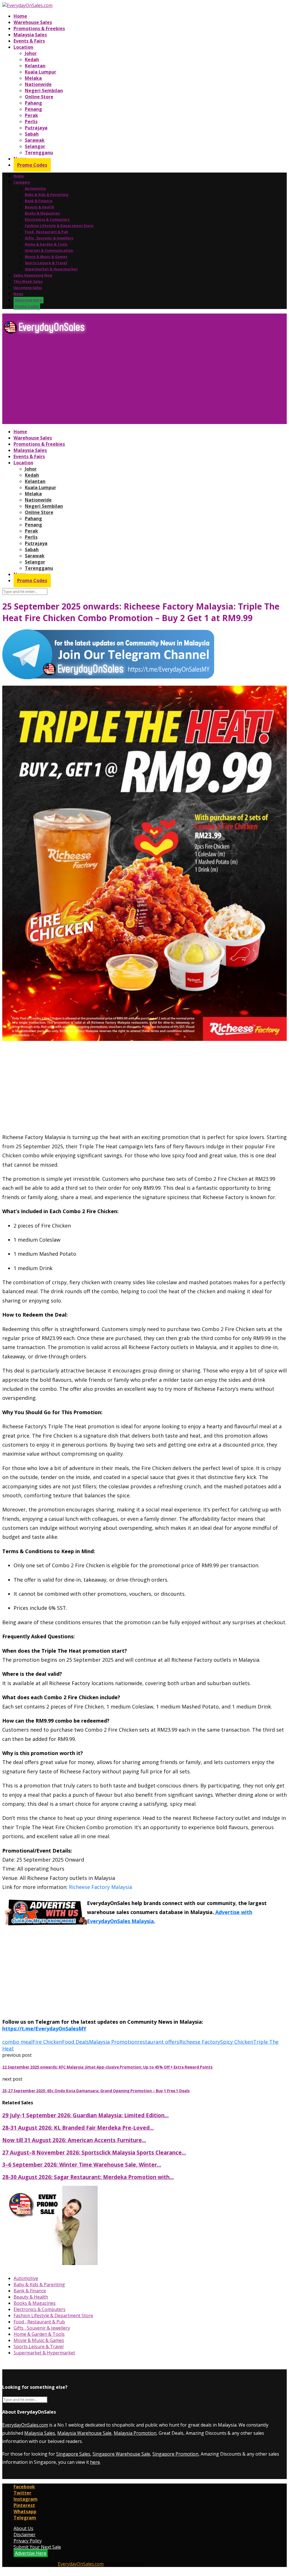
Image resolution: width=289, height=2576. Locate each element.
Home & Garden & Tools (46, 244)
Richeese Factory (200, 2042)
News (18, 294)
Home (20, 16)
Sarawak (35, 140)
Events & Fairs (29, 41)
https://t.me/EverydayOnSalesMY (44, 2028)
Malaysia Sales (30, 35)
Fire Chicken (47, 2042)
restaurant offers (158, 2042)
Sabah (32, 134)
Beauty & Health (40, 207)
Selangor (35, 146)
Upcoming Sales (28, 288)
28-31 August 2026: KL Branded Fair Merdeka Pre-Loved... (78, 2128)
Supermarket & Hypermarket (51, 269)
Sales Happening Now (33, 275)
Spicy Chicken (237, 2042)
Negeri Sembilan (44, 90)
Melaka (33, 78)
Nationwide (38, 84)
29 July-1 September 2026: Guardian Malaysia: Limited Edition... (86, 2115)
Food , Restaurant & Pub (46, 232)
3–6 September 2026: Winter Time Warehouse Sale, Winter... (82, 2165)
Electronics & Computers (47, 219)
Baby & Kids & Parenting (47, 195)
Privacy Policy (28, 2541)
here (95, 2462)
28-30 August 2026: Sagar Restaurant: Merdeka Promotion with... (88, 2177)
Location (23, 47)
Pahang (33, 103)
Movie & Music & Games (46, 257)
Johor (31, 53)
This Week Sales (28, 282)
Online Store (39, 97)
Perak (31, 115)
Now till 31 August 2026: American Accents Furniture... (74, 2140)
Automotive (35, 188)
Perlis (31, 122)
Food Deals (75, 2042)
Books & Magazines (42, 213)
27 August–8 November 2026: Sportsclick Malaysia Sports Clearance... (94, 2152)
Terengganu (39, 153)
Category (22, 182)
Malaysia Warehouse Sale (84, 2433)
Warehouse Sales (33, 22)
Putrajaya (36, 128)
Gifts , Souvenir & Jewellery (49, 238)
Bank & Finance (39, 201)
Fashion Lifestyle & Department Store (59, 226)
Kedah (32, 59)
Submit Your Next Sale (37, 2547)
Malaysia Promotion (113, 2042)
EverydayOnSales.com (25, 2425)
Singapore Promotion (175, 2454)
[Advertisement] (144, 381)
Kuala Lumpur (40, 72)
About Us (23, 2528)
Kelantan (35, 66)
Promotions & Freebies (39, 28)
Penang (33, 109)
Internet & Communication (49, 250)
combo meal (17, 2042)
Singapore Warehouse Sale (121, 2454)
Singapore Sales (73, 2454)
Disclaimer (25, 2535)
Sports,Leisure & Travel (46, 263)
